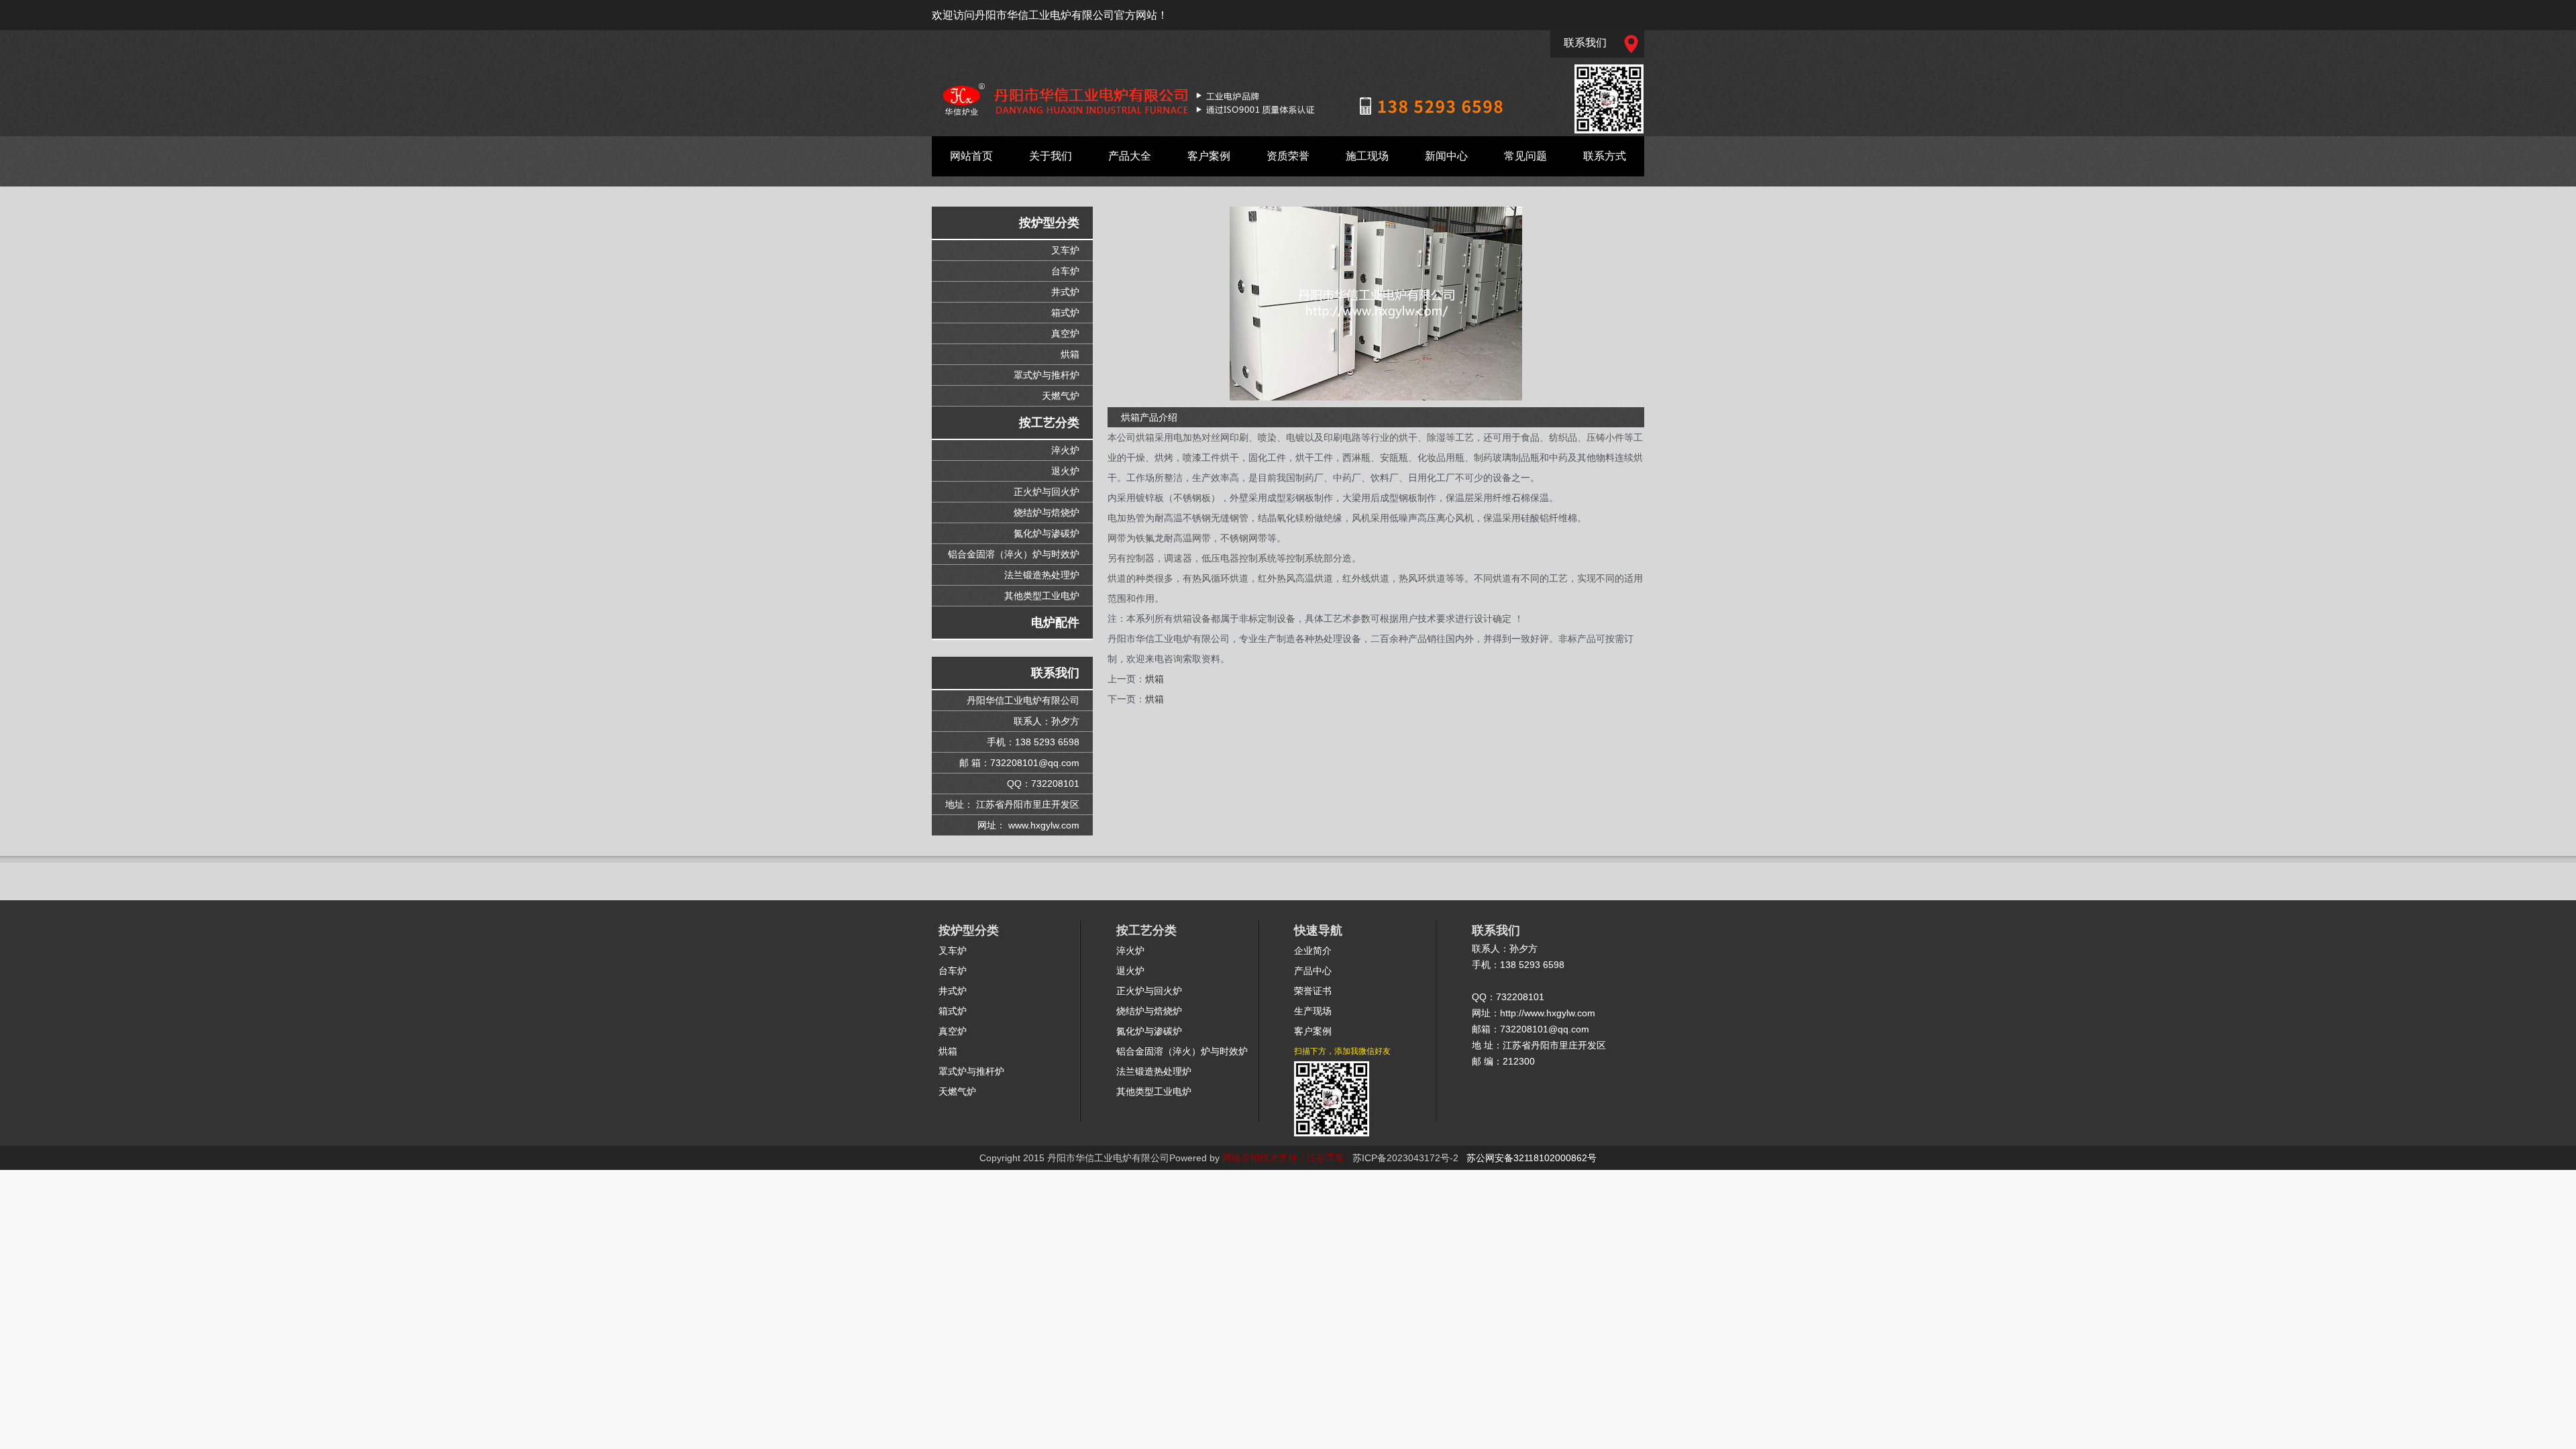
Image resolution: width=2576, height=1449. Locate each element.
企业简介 (1313, 951)
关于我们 (1051, 156)
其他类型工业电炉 (1042, 596)
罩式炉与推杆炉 (1046, 375)
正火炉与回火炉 (1046, 492)
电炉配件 (1055, 623)
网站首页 (971, 156)
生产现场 (1313, 1011)
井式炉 (1065, 292)
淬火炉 (1065, 450)
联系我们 (1585, 43)
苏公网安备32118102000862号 (1532, 1158)
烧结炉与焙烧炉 (1046, 513)
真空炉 (1065, 333)
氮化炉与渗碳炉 (1046, 533)
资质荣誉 (1288, 156)
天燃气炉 (1061, 396)
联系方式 (1605, 156)
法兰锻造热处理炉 (1042, 575)
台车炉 (1065, 271)
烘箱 (1070, 354)
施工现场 (1367, 156)
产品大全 (1130, 156)
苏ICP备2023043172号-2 (1405, 1158)
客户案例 (1209, 156)
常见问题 (1525, 156)
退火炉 (1065, 471)
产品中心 (1313, 971)
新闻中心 (1446, 156)
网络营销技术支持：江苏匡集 (1283, 1158)
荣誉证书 (1313, 991)
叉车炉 (1065, 250)
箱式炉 (1065, 313)
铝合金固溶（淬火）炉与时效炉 (1014, 554)
